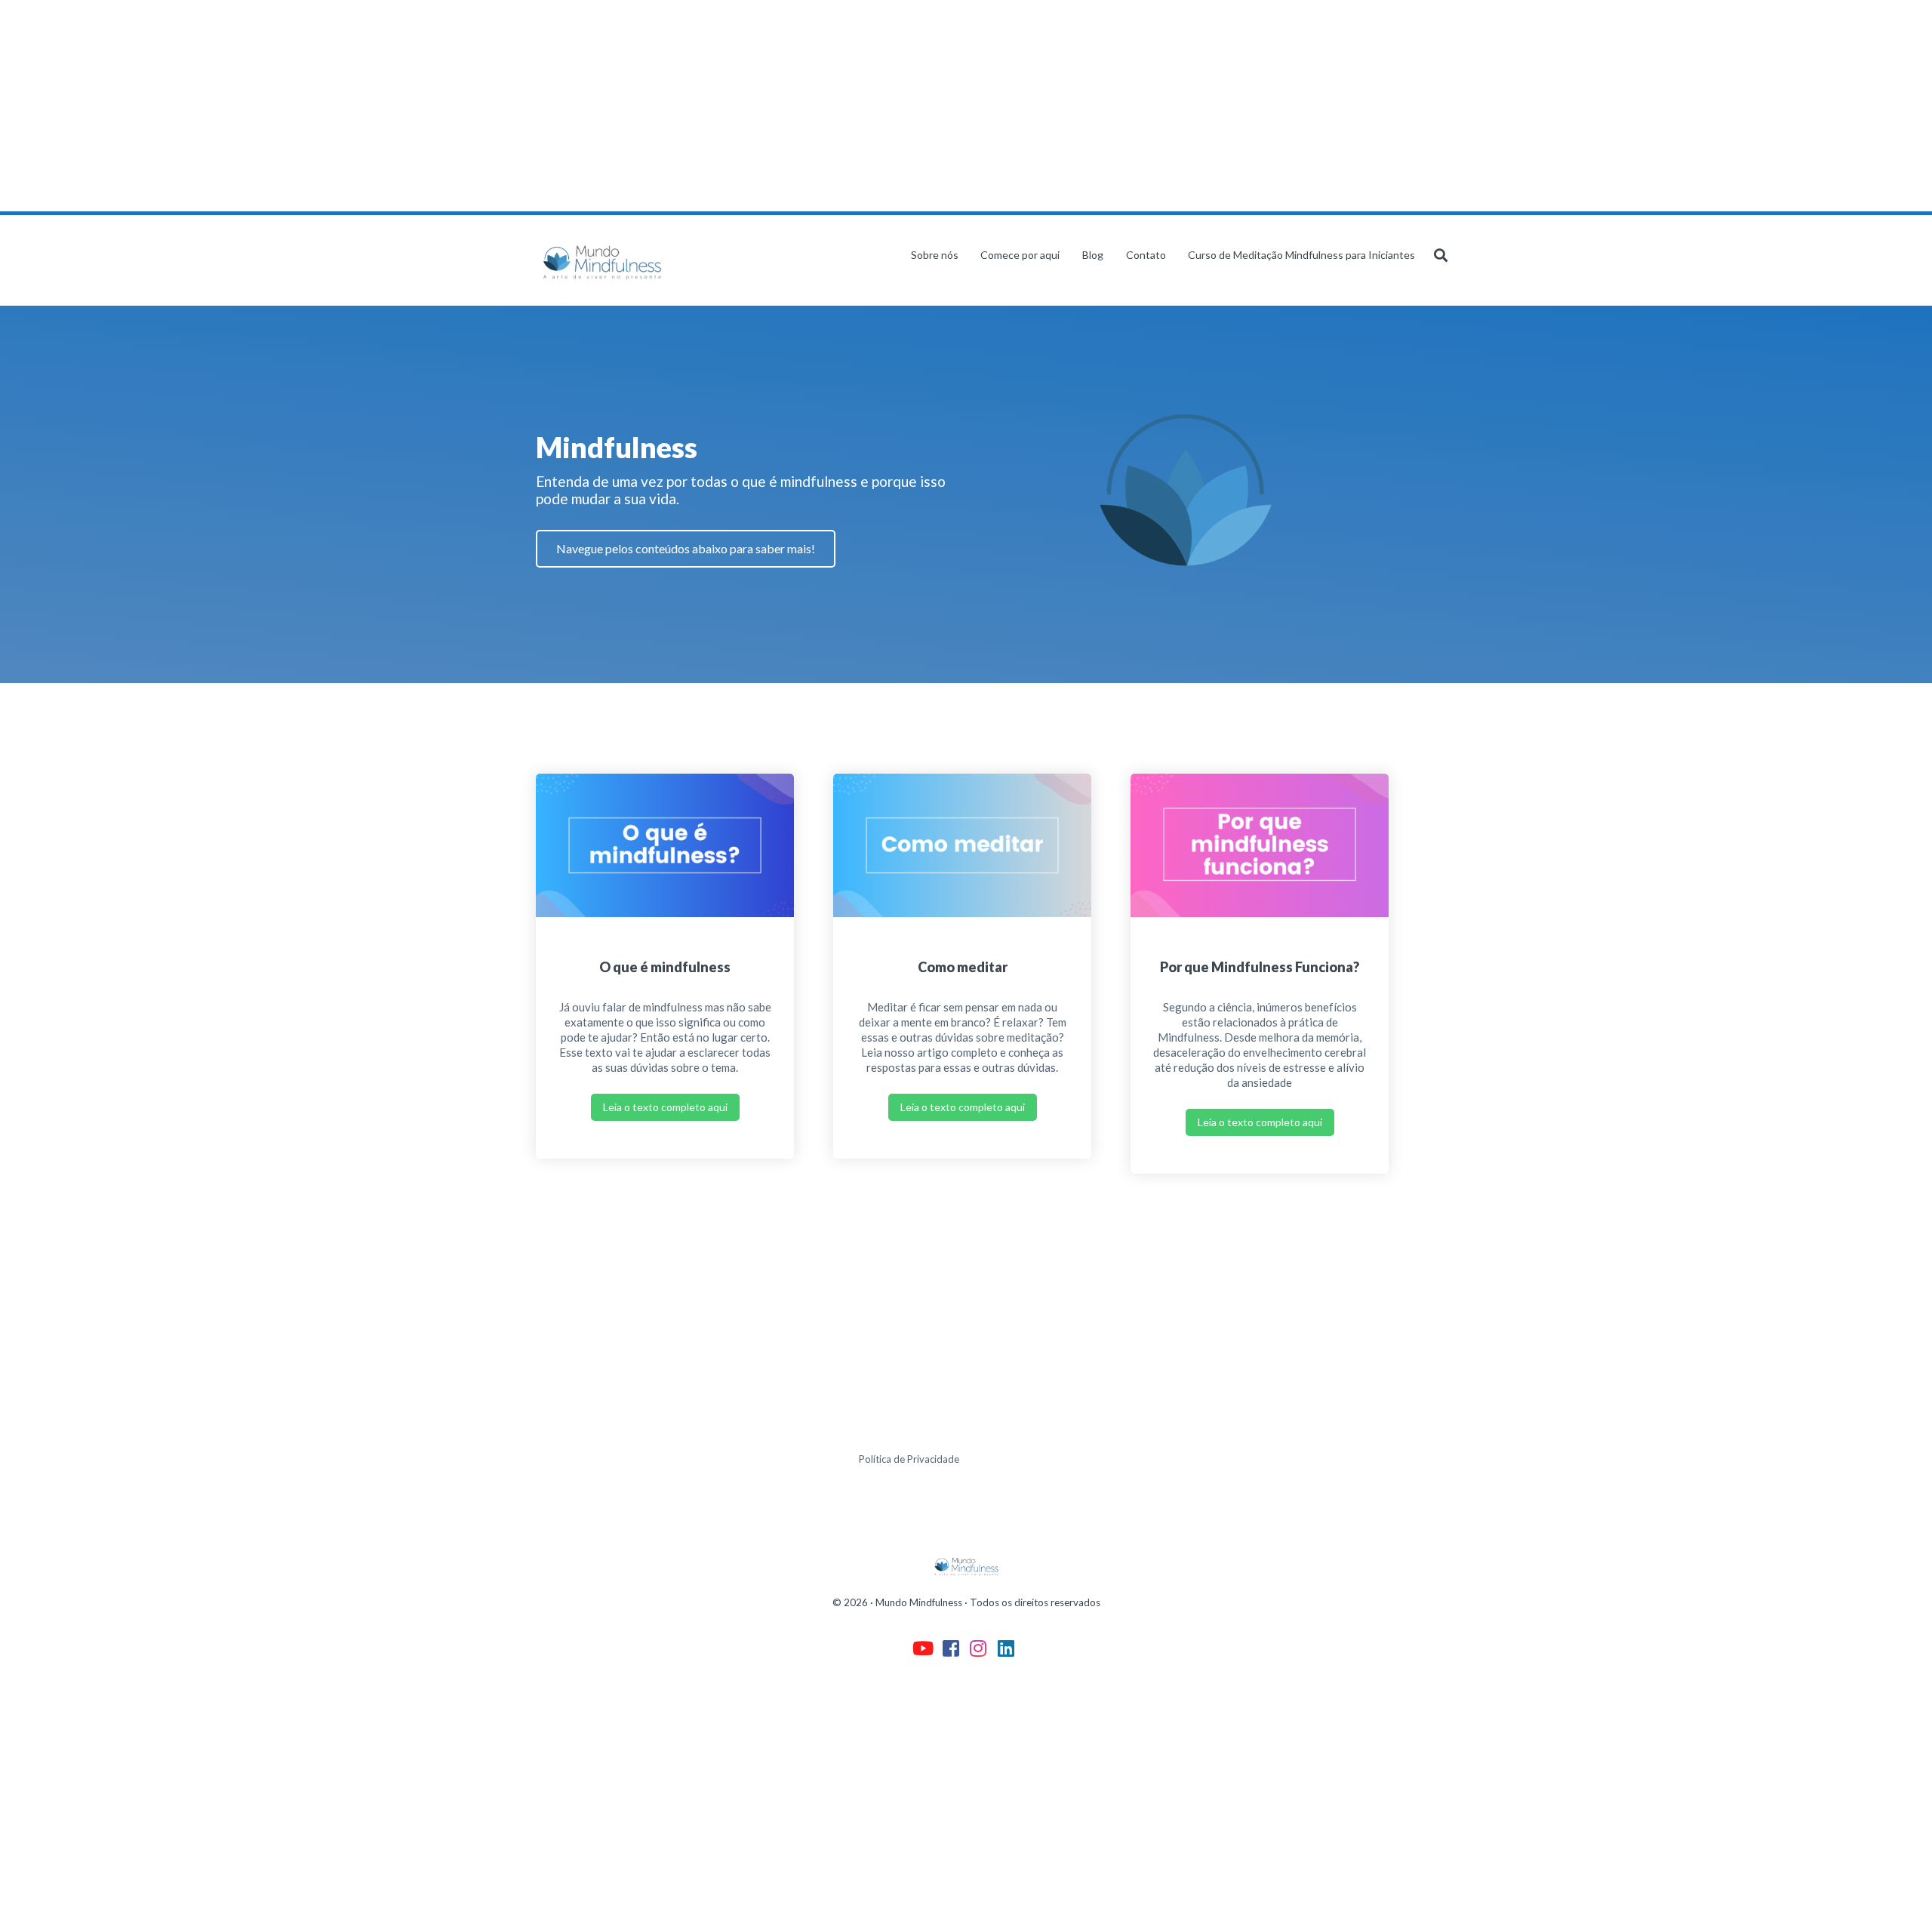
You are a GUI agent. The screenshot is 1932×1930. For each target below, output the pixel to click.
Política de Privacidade (909, 1459)
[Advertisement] (453, 106)
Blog (1093, 255)
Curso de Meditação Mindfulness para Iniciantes (1301, 255)
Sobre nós (935, 255)
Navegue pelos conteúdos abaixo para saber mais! (686, 548)
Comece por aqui (1020, 255)
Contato (1146, 255)
